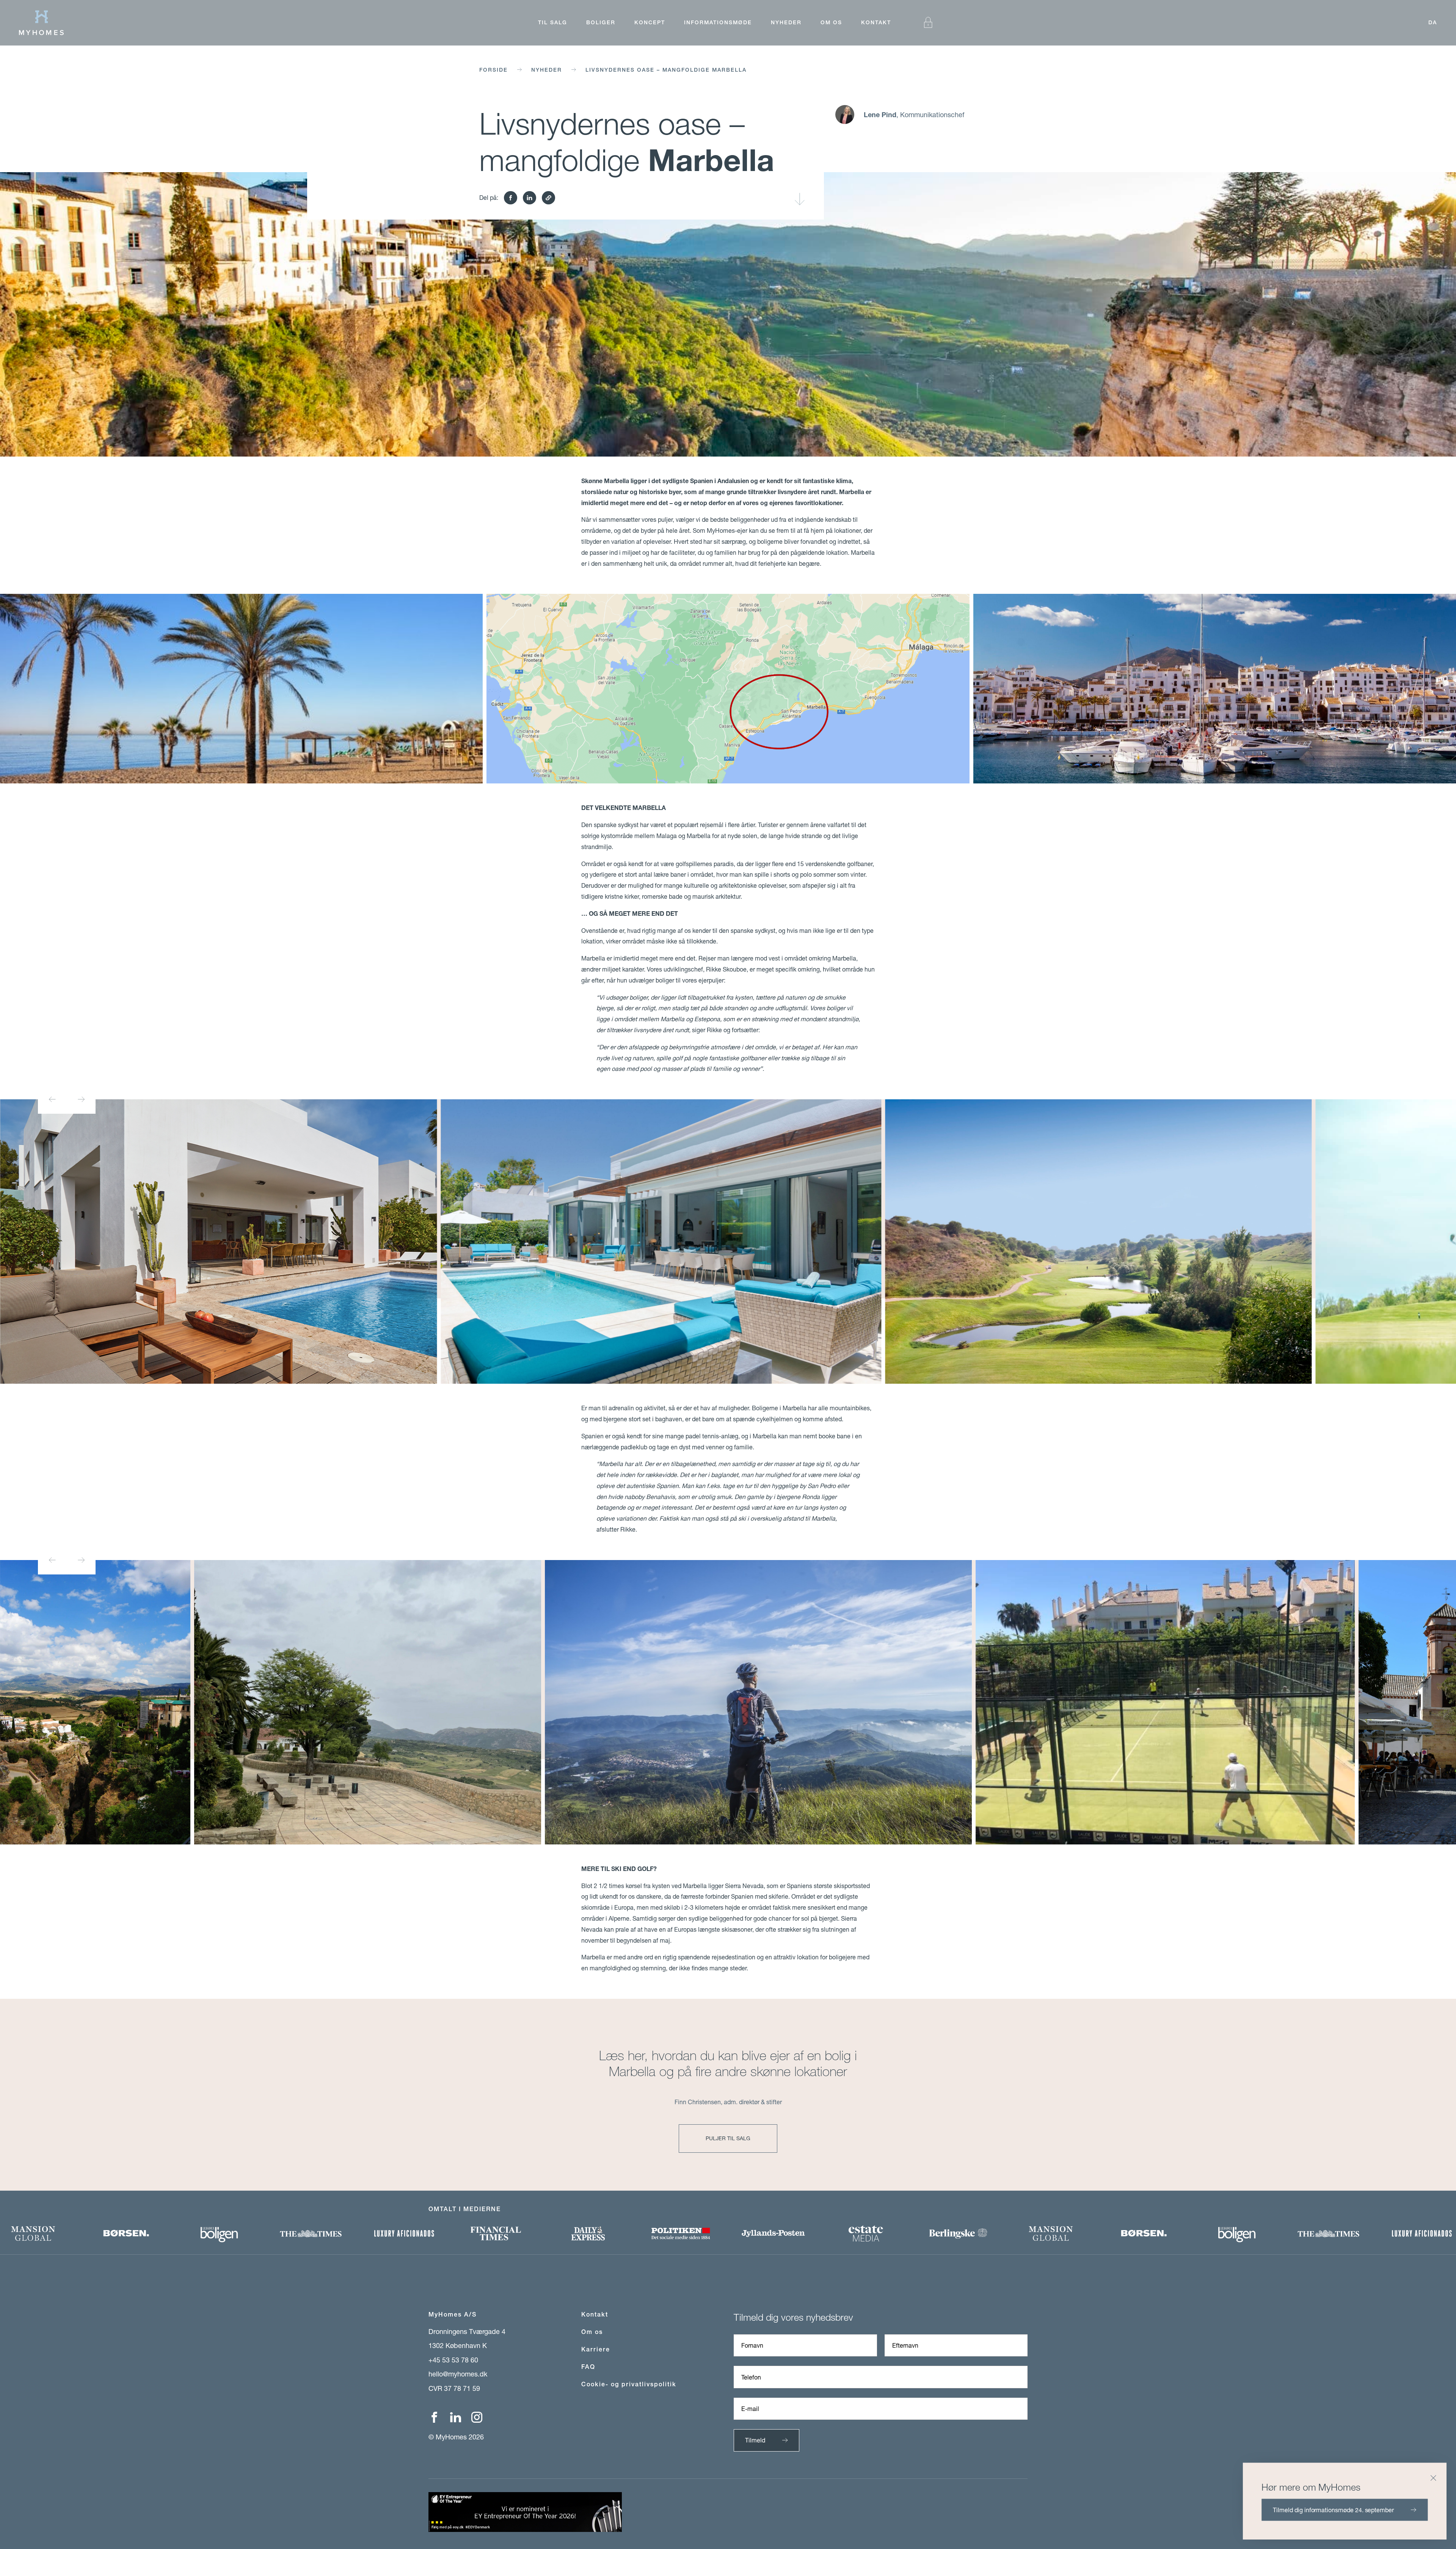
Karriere (596, 2349)
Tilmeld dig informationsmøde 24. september (1333, 2509)
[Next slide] (81, 1099)
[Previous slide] (52, 1099)
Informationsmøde (718, 22)
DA (1433, 22)
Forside (493, 70)
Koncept (650, 22)
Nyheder (786, 22)
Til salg (553, 22)
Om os (831, 22)
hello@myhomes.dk (458, 2374)
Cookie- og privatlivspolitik (629, 2384)
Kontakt (876, 22)
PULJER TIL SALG (728, 2138)
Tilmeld (755, 2440)
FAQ (588, 2367)
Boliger (601, 22)
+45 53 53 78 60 (453, 2360)
